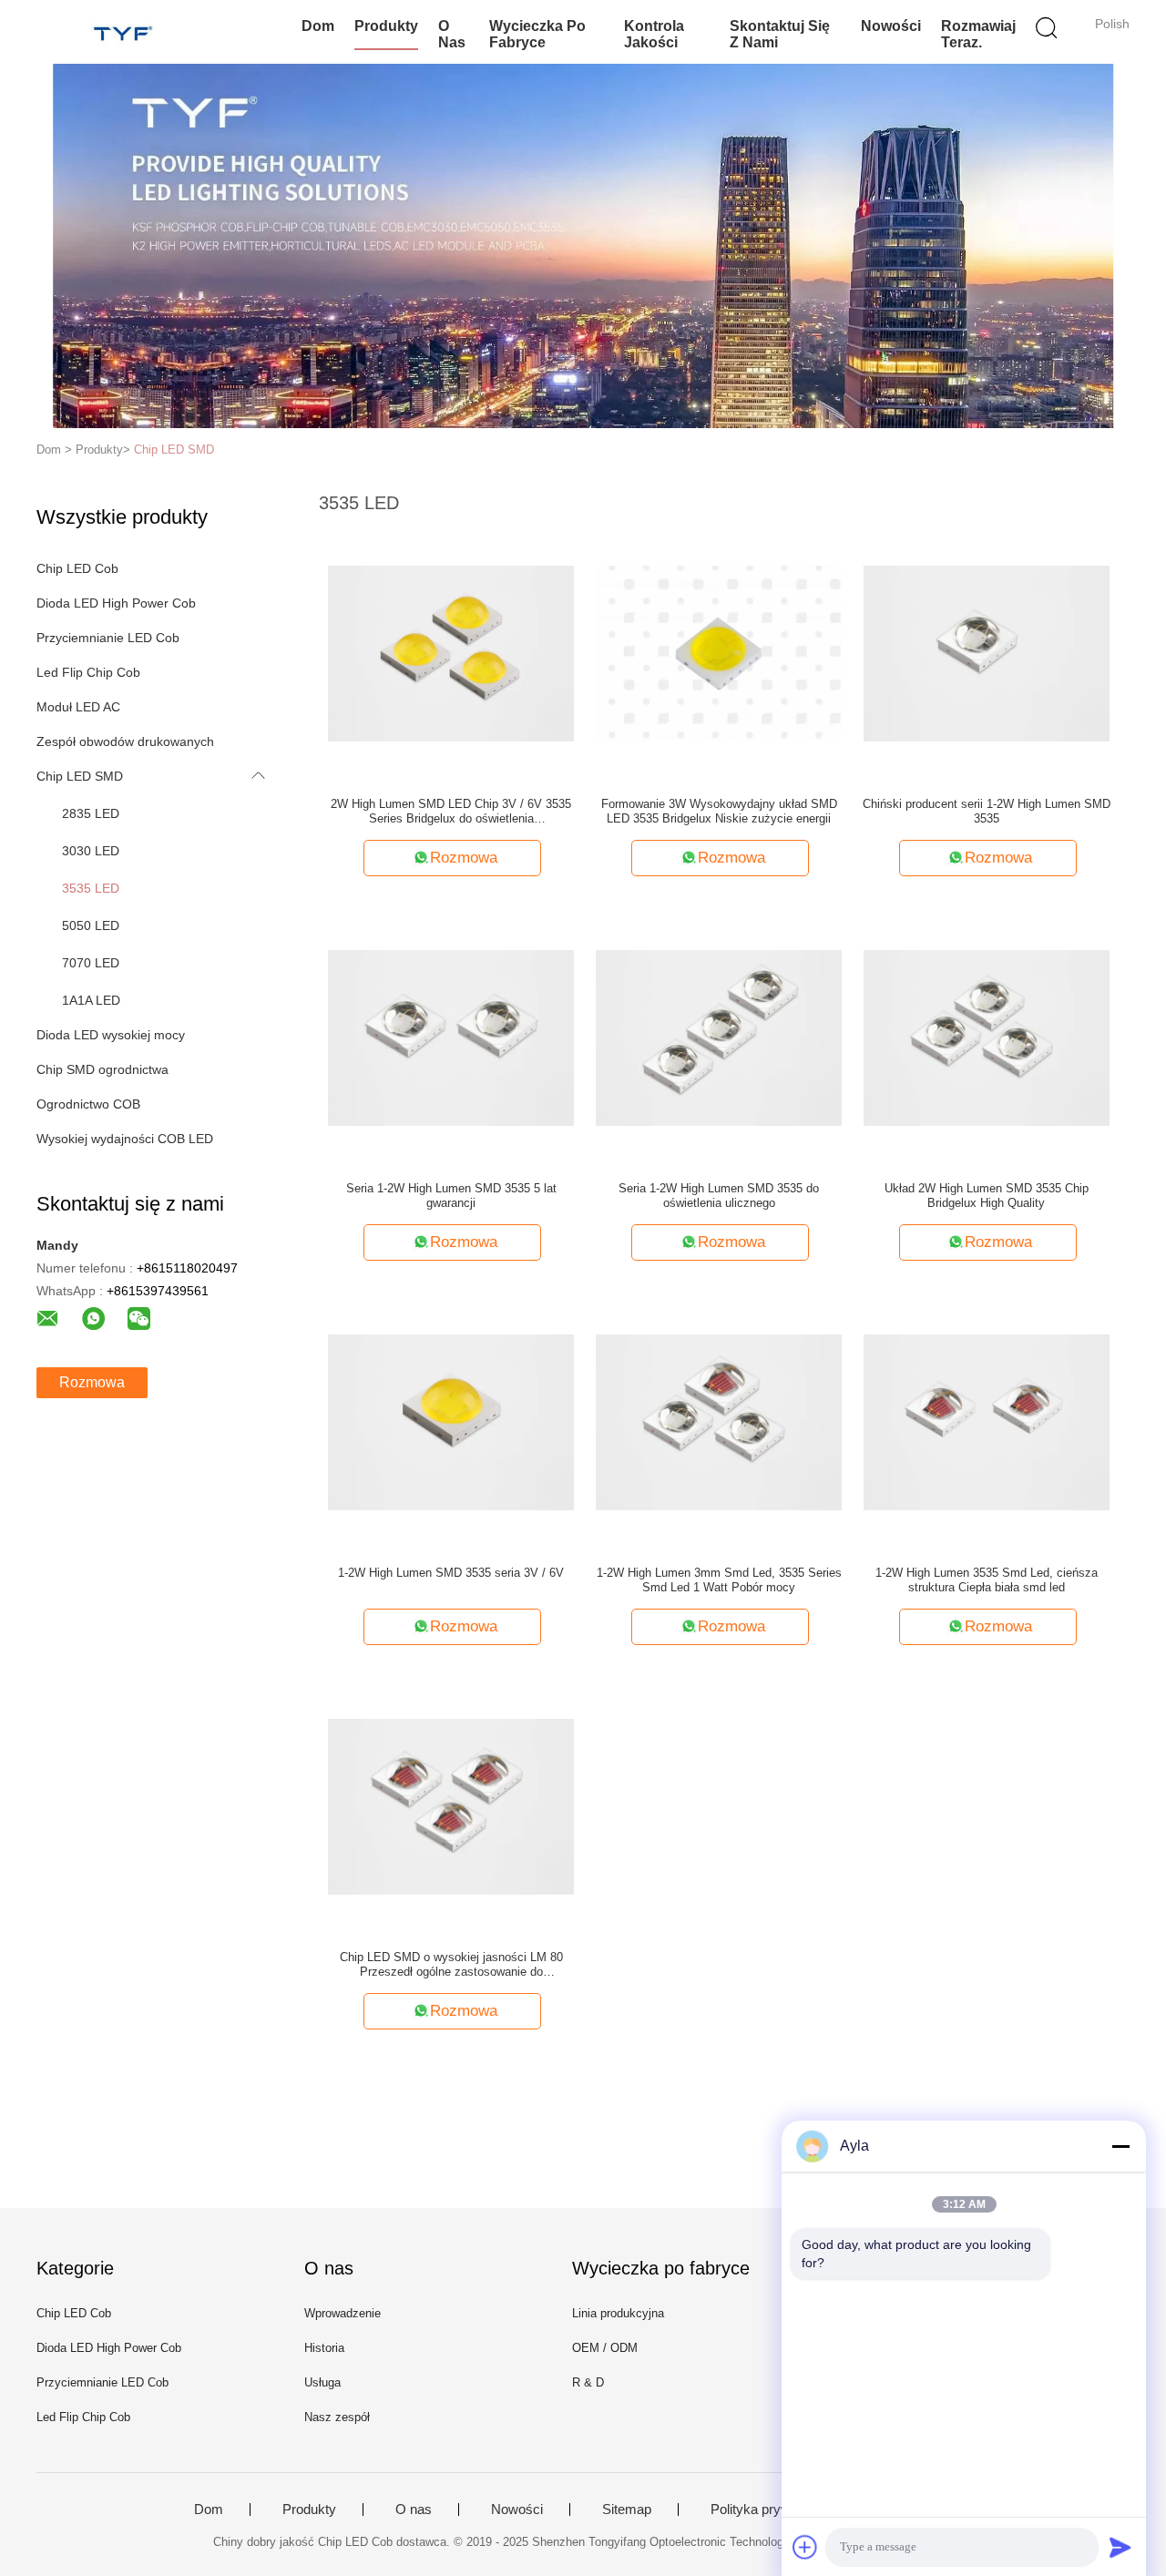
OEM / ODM (605, 2348)
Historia (324, 2348)
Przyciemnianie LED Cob (108, 638)
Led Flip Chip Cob (88, 672)
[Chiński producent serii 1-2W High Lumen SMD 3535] (987, 652)
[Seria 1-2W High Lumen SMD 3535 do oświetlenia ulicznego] (719, 1037)
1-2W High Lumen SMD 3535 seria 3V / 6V (451, 1573)
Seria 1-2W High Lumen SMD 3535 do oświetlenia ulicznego (719, 1196)
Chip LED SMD (174, 450)
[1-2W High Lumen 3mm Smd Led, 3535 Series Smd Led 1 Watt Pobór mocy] (719, 1421)
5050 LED (91, 925)
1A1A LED (91, 1000)
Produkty (386, 26)
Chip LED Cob (77, 568)
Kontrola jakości (654, 34)
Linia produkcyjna (618, 2313)
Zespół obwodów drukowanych (125, 741)
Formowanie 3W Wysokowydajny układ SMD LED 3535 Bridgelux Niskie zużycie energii (719, 811)
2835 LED (91, 813)
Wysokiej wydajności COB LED (125, 1139)
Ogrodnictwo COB (88, 1104)
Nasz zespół (337, 2417)
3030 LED (91, 851)
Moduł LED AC (78, 707)
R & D (588, 2382)
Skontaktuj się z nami (780, 34)
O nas (452, 34)
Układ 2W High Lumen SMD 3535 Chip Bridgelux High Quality (987, 1196)
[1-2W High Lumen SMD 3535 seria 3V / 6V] (451, 1421)
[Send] (1120, 2547)
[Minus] (1120, 2146)
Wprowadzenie (343, 2313)
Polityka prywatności (772, 2510)
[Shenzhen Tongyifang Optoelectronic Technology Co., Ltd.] (125, 32)
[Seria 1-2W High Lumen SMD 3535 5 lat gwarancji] (451, 1037)
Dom (318, 26)
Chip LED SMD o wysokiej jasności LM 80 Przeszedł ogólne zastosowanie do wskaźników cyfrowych (451, 1965)
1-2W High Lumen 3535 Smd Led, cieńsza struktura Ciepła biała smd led (987, 1580)
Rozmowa (92, 1382)
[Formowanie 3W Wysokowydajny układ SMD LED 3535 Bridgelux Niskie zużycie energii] (719, 652)
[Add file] (805, 2547)
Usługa (322, 2382)
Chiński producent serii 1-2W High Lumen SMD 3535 (987, 811)
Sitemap (627, 2510)
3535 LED (91, 888)
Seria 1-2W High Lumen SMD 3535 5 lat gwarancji (451, 1196)
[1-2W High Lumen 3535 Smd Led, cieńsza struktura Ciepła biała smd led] (987, 1421)
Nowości (891, 26)
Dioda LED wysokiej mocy (111, 1035)
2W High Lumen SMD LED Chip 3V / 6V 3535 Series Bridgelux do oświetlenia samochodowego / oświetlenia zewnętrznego (451, 812)
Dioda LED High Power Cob (116, 603)
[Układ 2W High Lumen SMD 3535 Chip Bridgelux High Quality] (987, 1037)
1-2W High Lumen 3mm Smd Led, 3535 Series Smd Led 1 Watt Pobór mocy (719, 1580)
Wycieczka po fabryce (537, 34)
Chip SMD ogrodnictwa (102, 1069)
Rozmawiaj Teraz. (978, 34)
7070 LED (91, 963)
